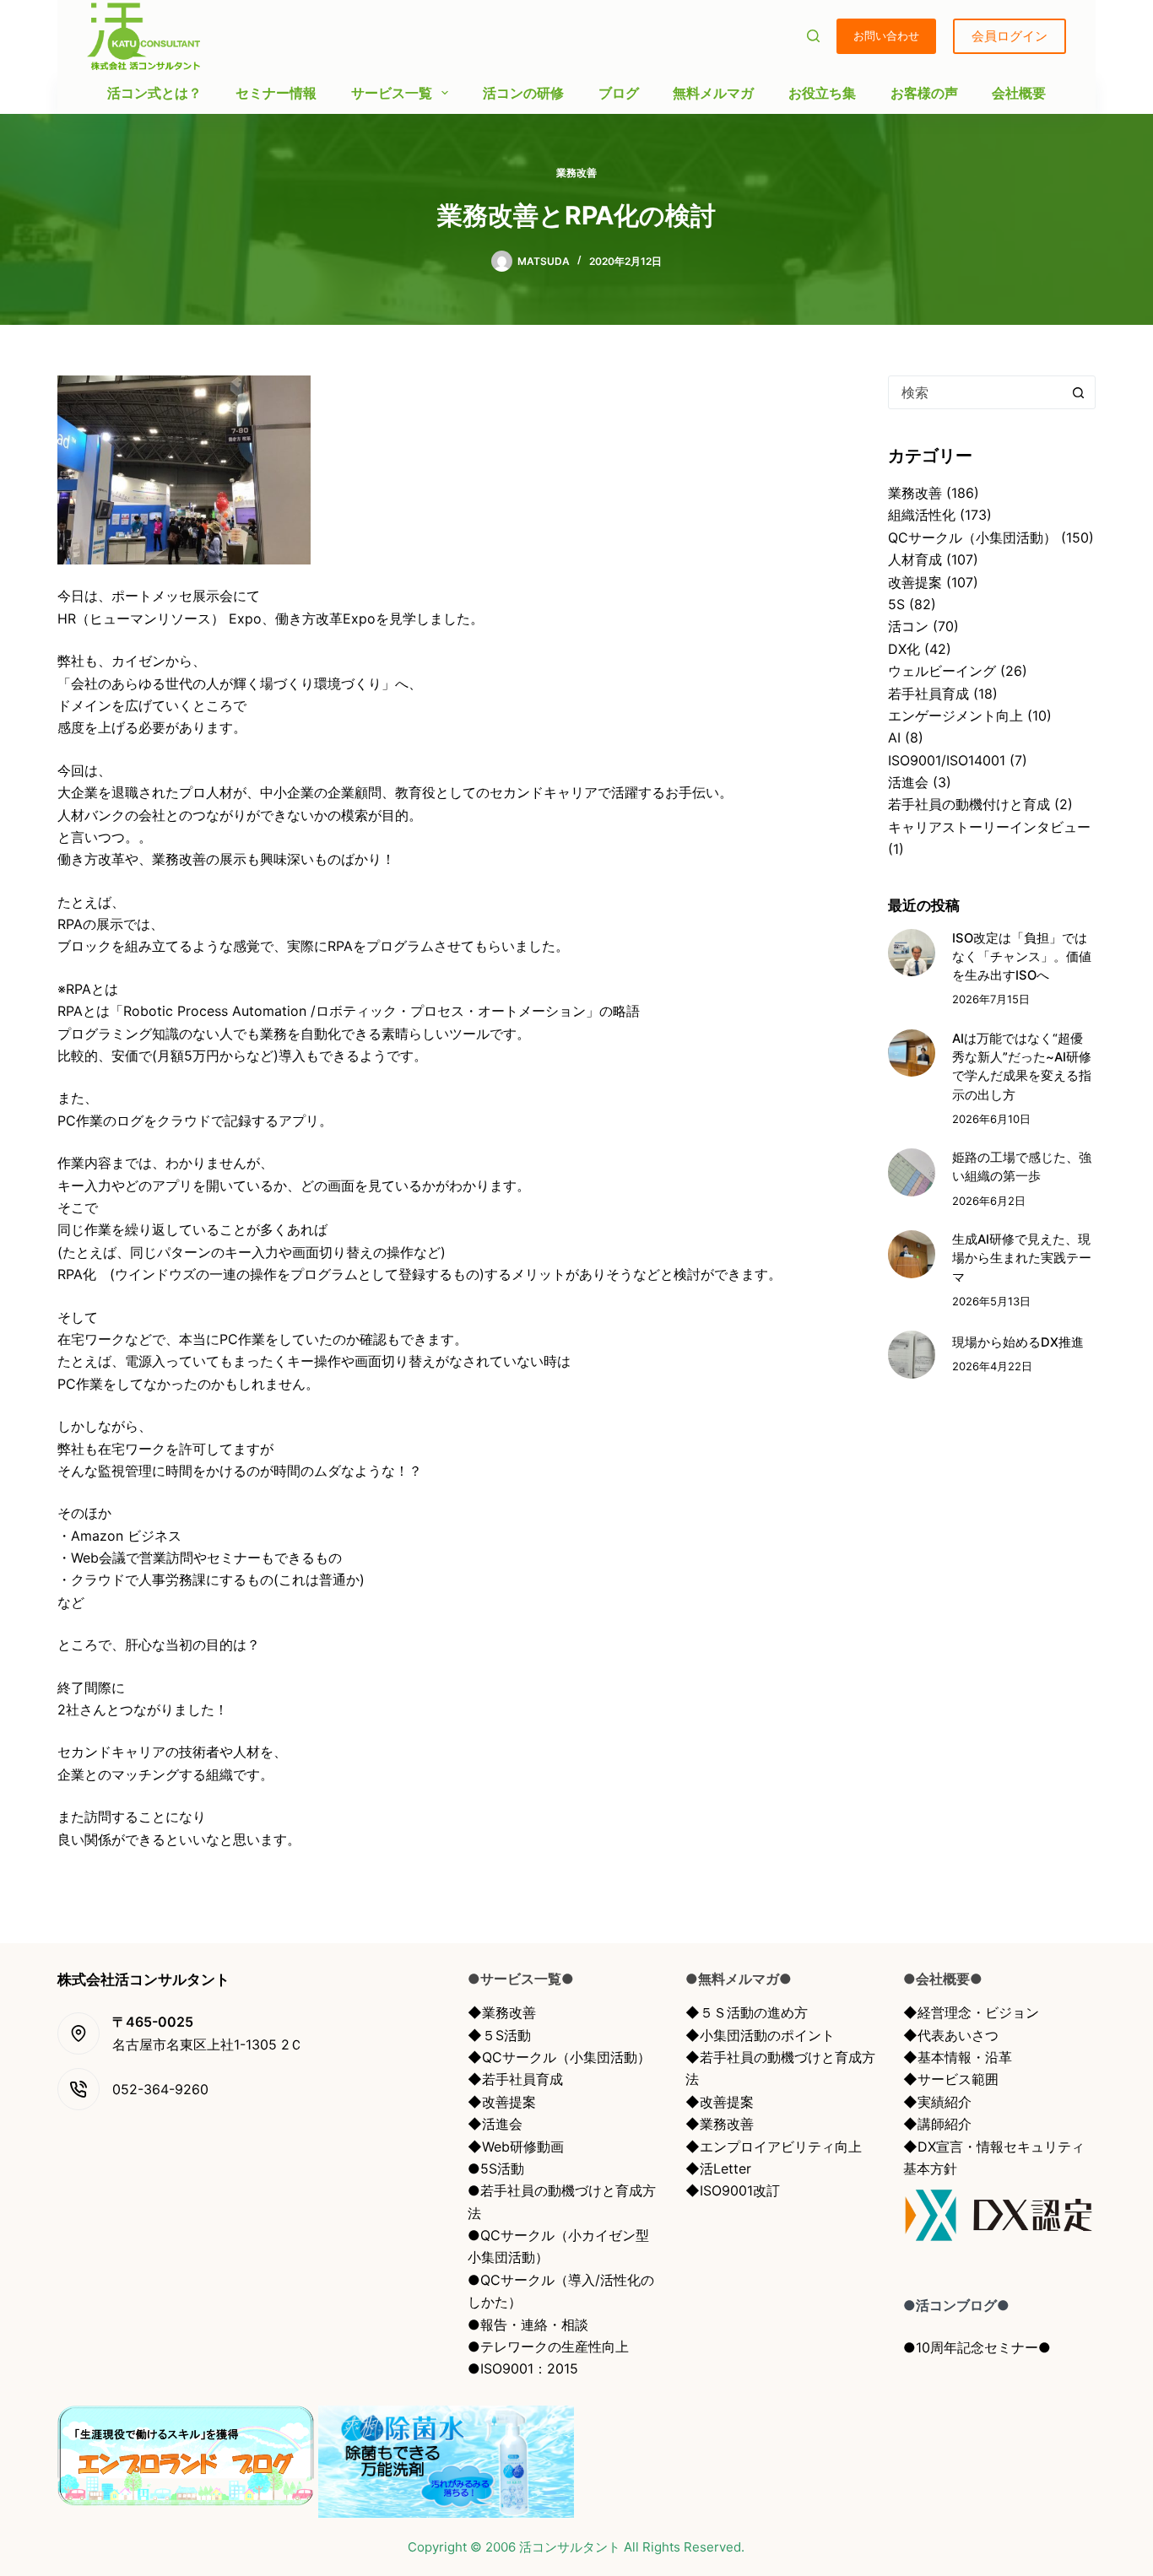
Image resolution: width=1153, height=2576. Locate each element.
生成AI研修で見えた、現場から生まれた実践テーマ (1022, 1258)
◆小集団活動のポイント (760, 2035)
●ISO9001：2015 (523, 2368)
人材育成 (915, 559)
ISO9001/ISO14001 (947, 760)
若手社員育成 (928, 694)
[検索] (813, 36)
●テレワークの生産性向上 (548, 2346)
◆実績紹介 (937, 2102)
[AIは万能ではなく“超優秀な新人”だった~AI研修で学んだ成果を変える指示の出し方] (912, 1053)
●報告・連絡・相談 (528, 2325)
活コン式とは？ (154, 93)
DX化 (904, 649)
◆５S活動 (499, 2035)
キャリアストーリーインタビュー (989, 827)
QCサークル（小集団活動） (972, 537)
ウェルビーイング (942, 671)
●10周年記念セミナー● (977, 2347)
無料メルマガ (713, 93)
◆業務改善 (502, 2012)
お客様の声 (924, 93)
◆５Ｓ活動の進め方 (747, 2012)
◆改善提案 (502, 2102)
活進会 (908, 782)
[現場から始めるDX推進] (912, 1354)
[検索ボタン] (1079, 392)
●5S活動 (496, 2168)
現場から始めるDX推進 (1018, 1342)
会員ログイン (1010, 36)
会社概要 (1019, 93)
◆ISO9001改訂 (733, 2190)
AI (894, 737)
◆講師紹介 (937, 2124)
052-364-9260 (160, 2089)
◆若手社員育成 (515, 2079)
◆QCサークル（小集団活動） (559, 2057)
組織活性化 (922, 515)
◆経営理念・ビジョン (971, 2012)
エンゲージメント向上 (955, 716)
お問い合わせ (886, 35)
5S (896, 604)
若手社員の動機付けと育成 (969, 804)
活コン (908, 626)
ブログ (619, 93)
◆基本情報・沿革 (958, 2057)
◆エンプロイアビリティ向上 (774, 2147)
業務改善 (576, 173)
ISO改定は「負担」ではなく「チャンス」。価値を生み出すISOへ (1022, 957)
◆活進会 (495, 2124)
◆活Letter (718, 2168)
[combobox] (976, 392)
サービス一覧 (392, 93)
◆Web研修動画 (516, 2147)
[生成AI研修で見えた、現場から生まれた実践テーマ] (912, 1254)
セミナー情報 (276, 93)
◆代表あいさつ (951, 2035)
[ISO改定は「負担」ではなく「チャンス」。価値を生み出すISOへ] (912, 953)
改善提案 (915, 582)
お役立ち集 (822, 93)
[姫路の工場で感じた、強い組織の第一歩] (912, 1172)
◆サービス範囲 (951, 2079)
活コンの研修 (523, 93)
